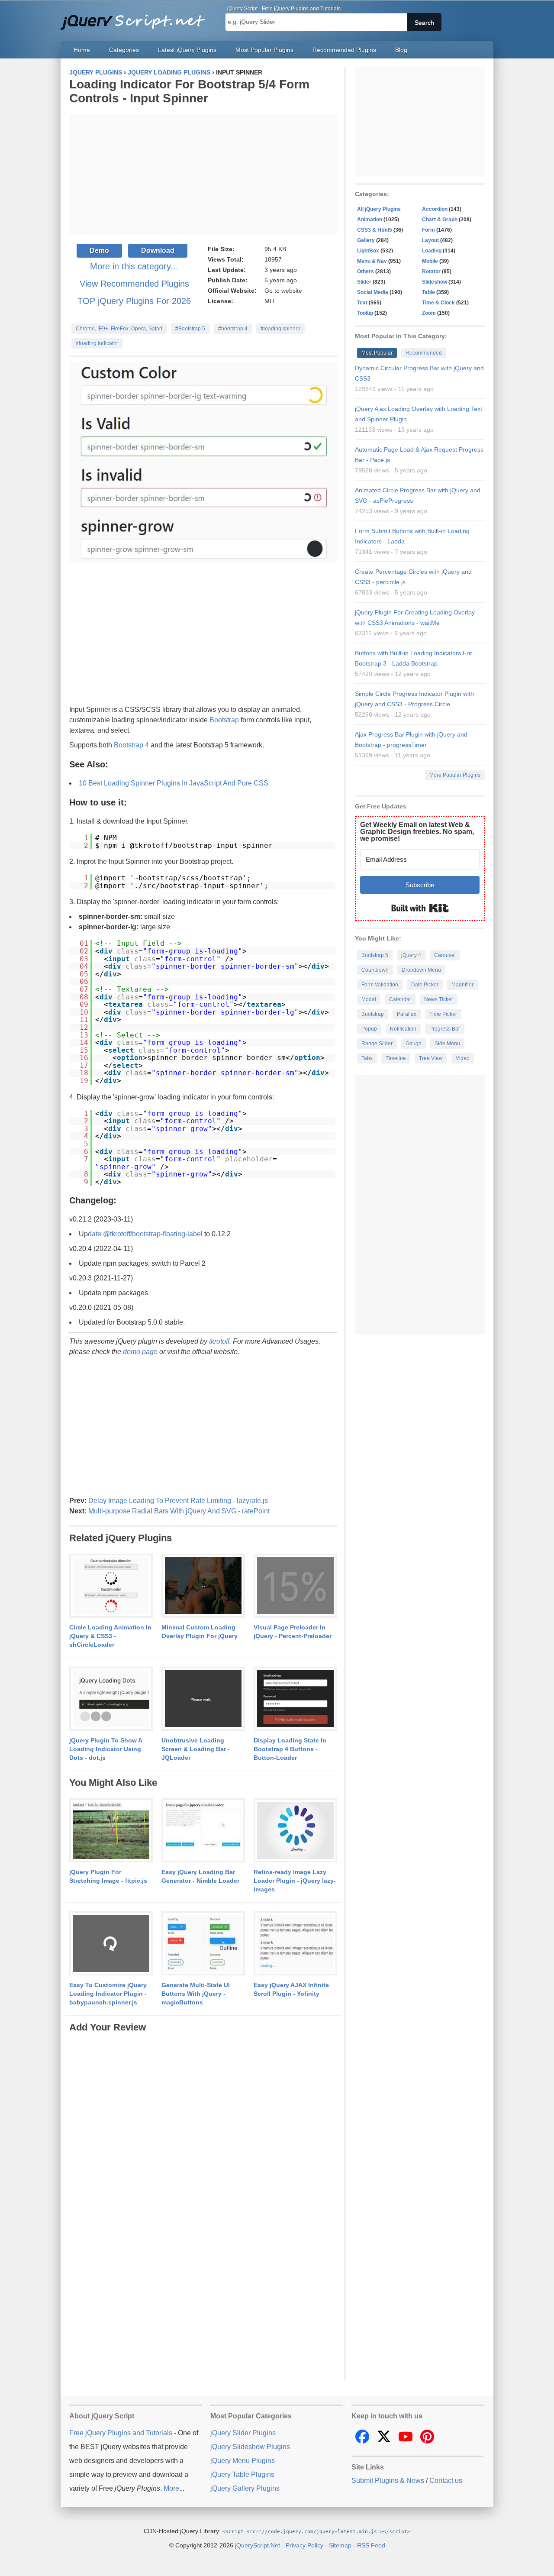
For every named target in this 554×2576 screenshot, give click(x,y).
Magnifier (462, 985)
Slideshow (435, 282)
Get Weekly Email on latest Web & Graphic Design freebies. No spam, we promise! (417, 832)
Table (428, 292)
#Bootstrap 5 (190, 329)
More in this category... (134, 266)
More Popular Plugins (455, 775)
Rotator (431, 271)
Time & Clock (438, 303)
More (171, 2488)
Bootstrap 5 (375, 955)
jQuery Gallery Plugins (245, 2488)
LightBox (368, 251)
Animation (370, 220)
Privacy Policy (304, 2545)
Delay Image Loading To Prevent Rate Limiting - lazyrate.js (178, 1501)
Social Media (373, 292)
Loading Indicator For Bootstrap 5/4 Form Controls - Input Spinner (189, 91)
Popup (369, 1029)
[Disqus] (203, 2143)
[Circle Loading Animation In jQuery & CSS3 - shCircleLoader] (111, 1586)
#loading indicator (97, 343)
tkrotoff (219, 1341)
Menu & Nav (372, 261)
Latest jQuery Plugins (187, 50)
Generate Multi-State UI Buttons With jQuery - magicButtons (196, 1994)
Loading (432, 251)
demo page (140, 1352)
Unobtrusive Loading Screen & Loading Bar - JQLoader (196, 1749)
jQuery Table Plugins (242, 2474)
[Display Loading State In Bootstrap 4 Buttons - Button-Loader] (295, 1699)
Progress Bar (445, 1029)
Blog (401, 50)
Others (366, 271)
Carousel (445, 955)
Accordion (435, 209)
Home (82, 50)
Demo (99, 250)
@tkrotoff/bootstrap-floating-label (153, 1234)
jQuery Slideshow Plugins (250, 2447)
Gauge (414, 1044)
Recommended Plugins (344, 50)
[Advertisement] (203, 175)
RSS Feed (371, 2545)
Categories (124, 50)
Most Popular (377, 353)
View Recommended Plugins (134, 284)
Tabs (367, 1058)
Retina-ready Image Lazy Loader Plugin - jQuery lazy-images (295, 1881)
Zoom (429, 313)
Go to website (283, 291)
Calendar (400, 999)
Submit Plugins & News (388, 2481)
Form (428, 230)
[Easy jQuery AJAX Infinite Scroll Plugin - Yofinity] (295, 1944)
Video (463, 1058)
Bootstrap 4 (131, 745)
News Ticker (439, 999)
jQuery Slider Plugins (243, 2433)
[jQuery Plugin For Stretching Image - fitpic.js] (111, 1831)
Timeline (396, 1058)
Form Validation (380, 985)
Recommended (424, 353)
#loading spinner (280, 329)
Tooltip (365, 313)
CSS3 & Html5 (375, 230)
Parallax (407, 1014)
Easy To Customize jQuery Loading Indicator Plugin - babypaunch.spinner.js (108, 1994)
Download (158, 250)
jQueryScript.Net (258, 2545)
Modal (369, 999)
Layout (430, 240)
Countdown (375, 970)
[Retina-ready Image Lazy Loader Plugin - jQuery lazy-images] (295, 1831)
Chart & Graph (440, 220)
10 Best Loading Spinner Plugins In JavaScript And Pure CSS (174, 783)
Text (362, 303)
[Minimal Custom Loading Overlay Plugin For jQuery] (203, 1586)
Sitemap (340, 2545)
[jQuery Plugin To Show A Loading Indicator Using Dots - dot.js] (111, 1699)
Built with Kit (420, 908)
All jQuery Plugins (379, 209)
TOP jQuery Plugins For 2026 (134, 301)
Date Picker (425, 985)
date (95, 1234)
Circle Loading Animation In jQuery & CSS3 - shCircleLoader (110, 1636)
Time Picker (443, 1014)
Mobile (430, 261)
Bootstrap (224, 720)
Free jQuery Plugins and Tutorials (136, 17)
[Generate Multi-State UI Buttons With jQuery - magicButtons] (203, 1944)
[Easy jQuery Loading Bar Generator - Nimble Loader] (203, 1831)
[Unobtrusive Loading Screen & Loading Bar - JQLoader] (203, 1699)
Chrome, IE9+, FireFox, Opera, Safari (119, 329)
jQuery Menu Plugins (243, 2461)
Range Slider (377, 1044)
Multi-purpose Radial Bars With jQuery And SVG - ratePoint (179, 1511)
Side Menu (447, 1044)
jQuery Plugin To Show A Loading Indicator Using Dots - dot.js (106, 1749)
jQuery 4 (411, 955)
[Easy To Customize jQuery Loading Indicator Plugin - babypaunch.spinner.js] (111, 1944)
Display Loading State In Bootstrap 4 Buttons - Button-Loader (290, 1749)
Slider (364, 282)
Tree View (431, 1058)
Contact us (446, 2481)
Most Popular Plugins (264, 50)
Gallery (366, 240)
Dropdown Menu (421, 970)
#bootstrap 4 (233, 329)
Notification (403, 1029)
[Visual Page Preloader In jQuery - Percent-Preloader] (295, 1586)
